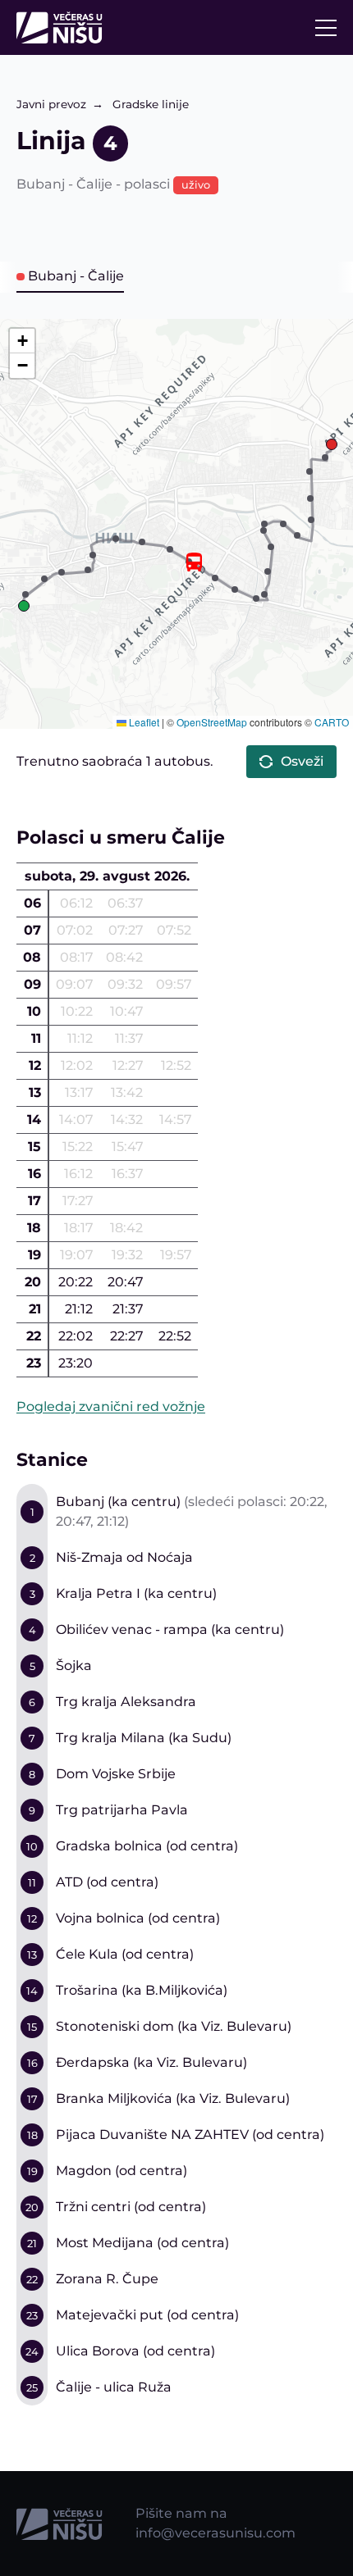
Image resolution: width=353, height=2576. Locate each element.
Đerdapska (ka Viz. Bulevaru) (151, 2062)
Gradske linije (151, 104)
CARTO (332, 722)
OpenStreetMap (212, 722)
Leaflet (143, 722)
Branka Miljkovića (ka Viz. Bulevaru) (173, 2098)
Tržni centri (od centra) (131, 2207)
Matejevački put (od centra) (147, 2315)
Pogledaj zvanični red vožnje (111, 1406)
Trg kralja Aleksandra (126, 1702)
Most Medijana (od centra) (142, 2243)
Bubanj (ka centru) (118, 1502)
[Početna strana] (64, 27)
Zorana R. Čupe (107, 2279)
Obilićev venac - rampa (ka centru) (170, 1629)
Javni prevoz (51, 104)
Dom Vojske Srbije (116, 1774)
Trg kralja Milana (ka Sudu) (144, 1738)
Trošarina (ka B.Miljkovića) (142, 1990)
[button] (24, 606)
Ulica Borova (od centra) (135, 2351)
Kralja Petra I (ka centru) (136, 1593)
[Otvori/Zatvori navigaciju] (326, 28)
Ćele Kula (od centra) (125, 1954)
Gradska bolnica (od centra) (147, 1846)
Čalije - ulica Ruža (114, 2387)
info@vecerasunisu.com (215, 2533)
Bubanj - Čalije (76, 276)
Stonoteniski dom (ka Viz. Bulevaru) (174, 2026)
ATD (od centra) (107, 1882)
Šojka (74, 1666)
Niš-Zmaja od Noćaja (124, 1557)
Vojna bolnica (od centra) (138, 1918)
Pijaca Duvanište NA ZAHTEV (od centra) (190, 2135)
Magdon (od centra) (121, 2171)
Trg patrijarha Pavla (122, 1810)
